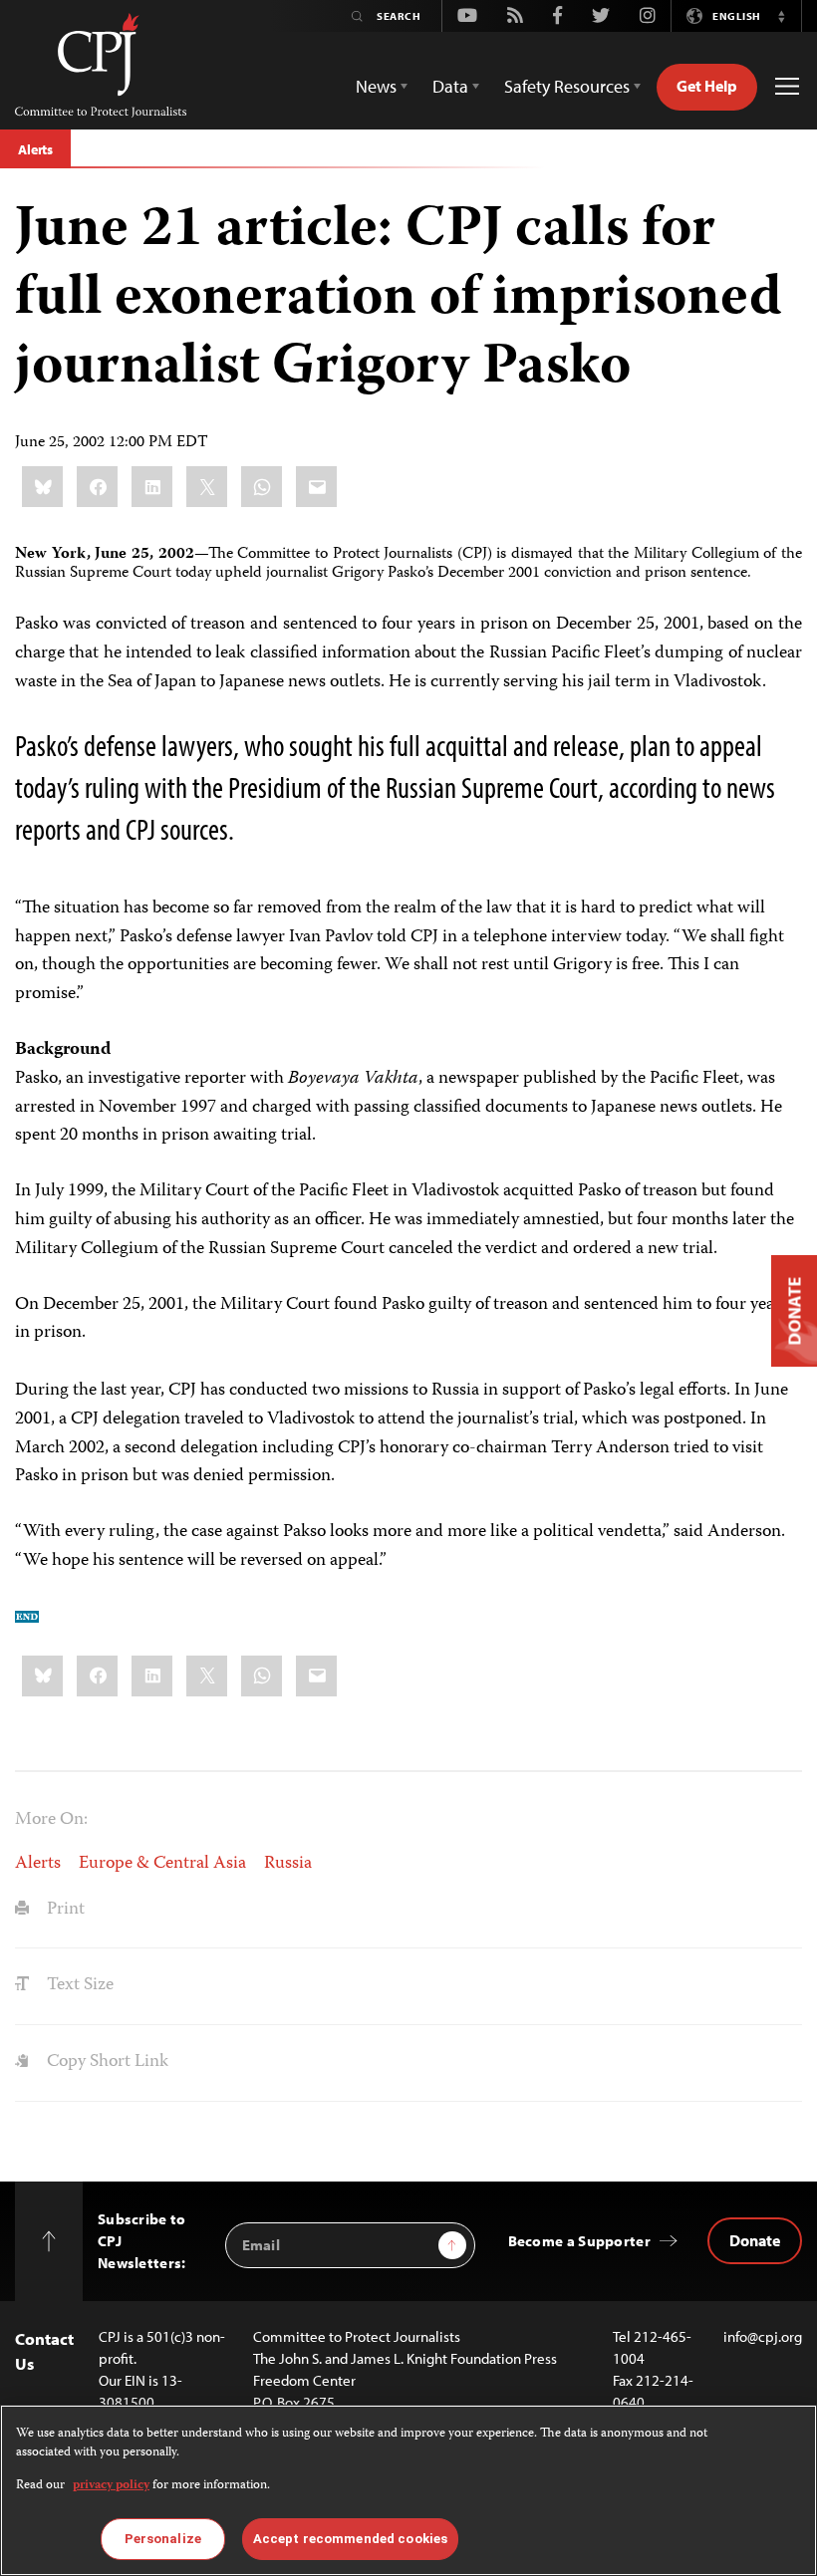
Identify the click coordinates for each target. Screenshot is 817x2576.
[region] (408, 2490)
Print (64, 1910)
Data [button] (450, 86)
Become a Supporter (579, 2241)
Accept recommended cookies (350, 2539)
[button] (781, 16)
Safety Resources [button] (567, 86)
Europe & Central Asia (162, 1864)
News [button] (376, 86)
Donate (755, 2240)
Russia (288, 1864)
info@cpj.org (763, 2336)
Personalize (163, 2539)
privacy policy (111, 2486)
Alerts (35, 149)
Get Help (707, 86)
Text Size (78, 1985)
